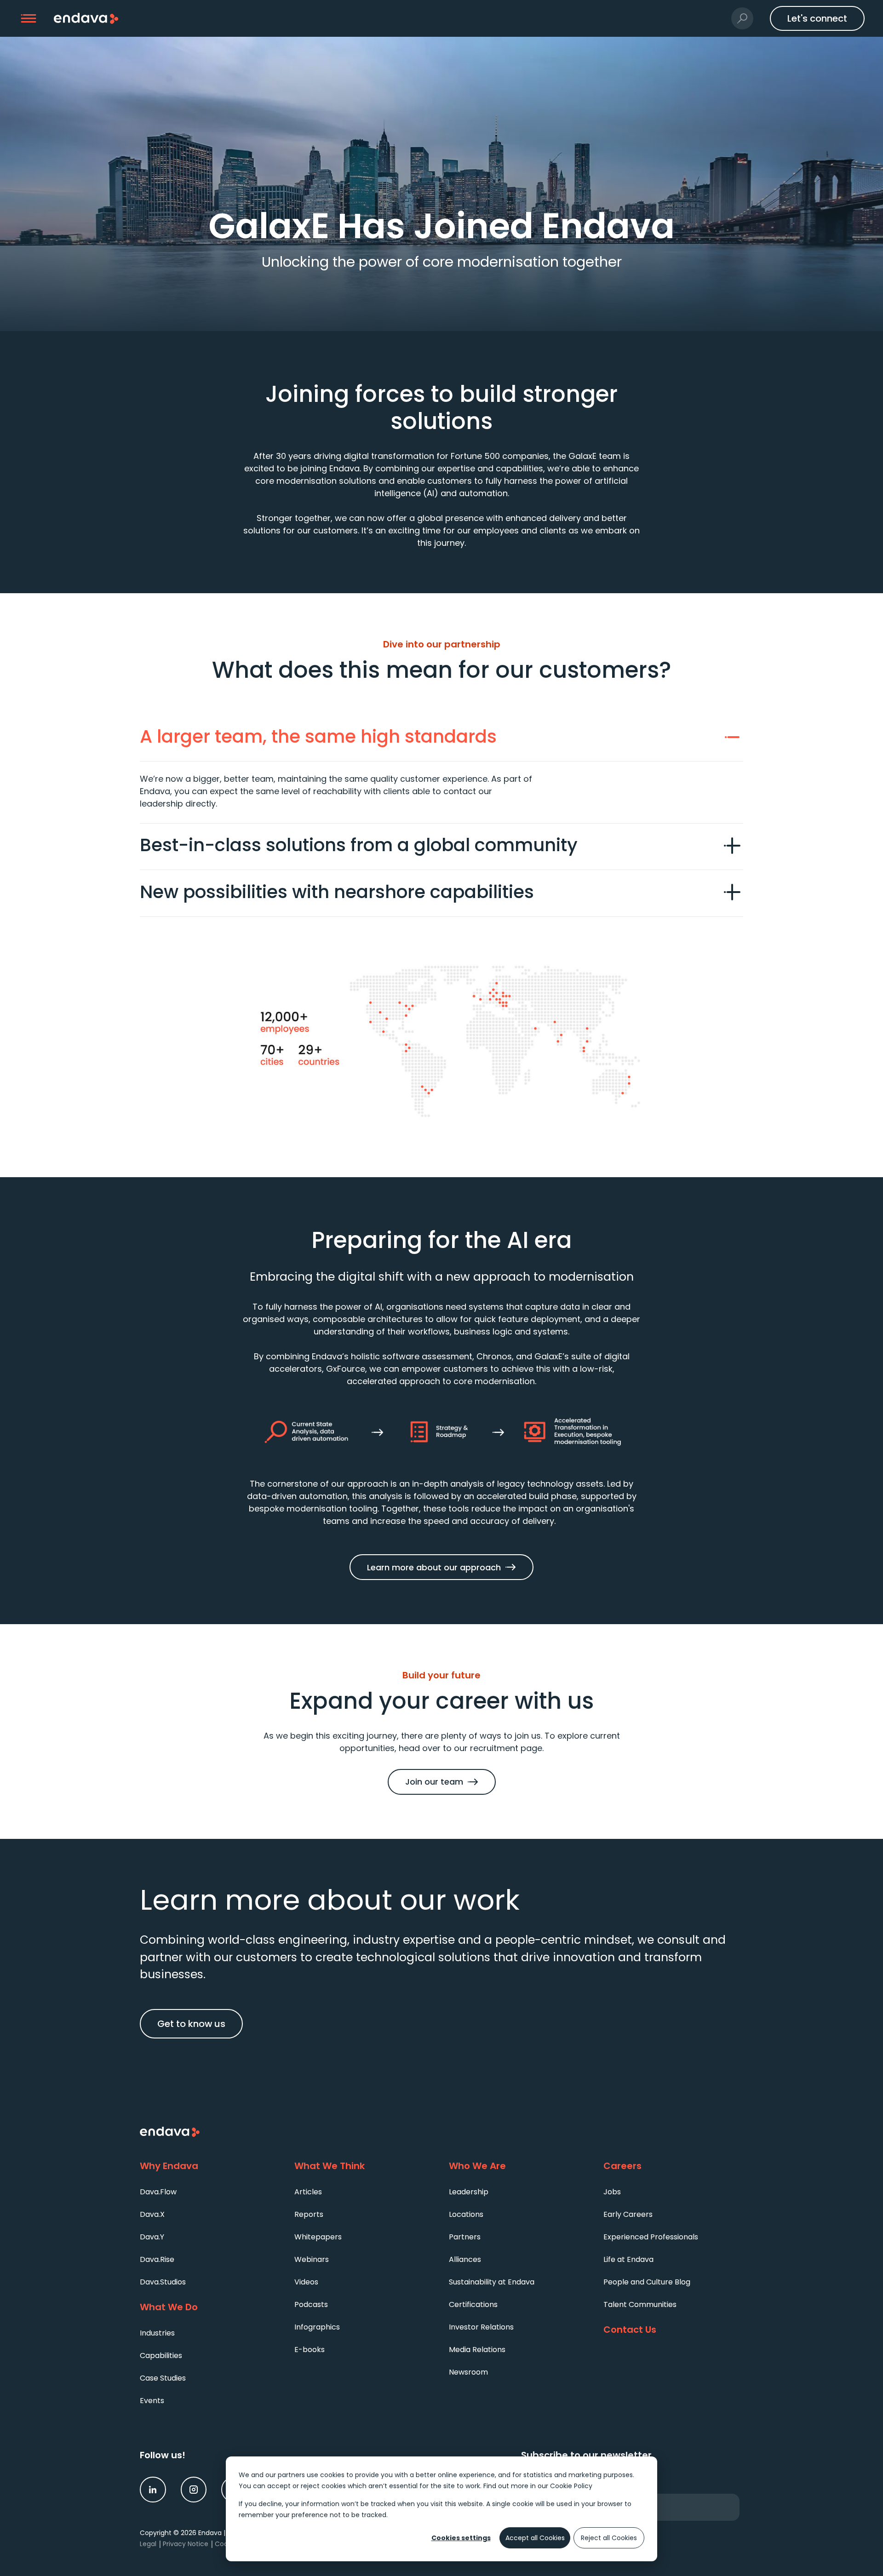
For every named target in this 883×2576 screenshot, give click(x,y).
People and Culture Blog (647, 2282)
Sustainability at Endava (492, 2282)
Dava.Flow (158, 2192)
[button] (29, 19)
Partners (465, 2237)
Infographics (317, 2327)
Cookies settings (461, 2538)
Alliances (465, 2259)
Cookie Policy (571, 2486)
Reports (309, 2214)
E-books (310, 2350)
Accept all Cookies (535, 2538)
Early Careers (628, 2214)
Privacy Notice (186, 2544)
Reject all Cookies (609, 2538)
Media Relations (477, 2350)
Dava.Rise (157, 2259)
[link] (153, 2490)
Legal (148, 2544)
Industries (157, 2333)
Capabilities (161, 2356)
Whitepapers (318, 2237)
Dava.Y (152, 2237)
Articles (308, 2192)
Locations (466, 2214)
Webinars (312, 2259)
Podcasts (311, 2304)
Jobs (612, 2192)
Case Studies (163, 2378)
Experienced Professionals (651, 2237)
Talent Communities (640, 2304)
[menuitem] (210, 2191)
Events (152, 2401)
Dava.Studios (163, 2282)
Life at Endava (628, 2259)
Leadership (469, 2192)
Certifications (473, 2304)
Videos (306, 2282)
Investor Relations (481, 2327)
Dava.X (152, 2214)
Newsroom (468, 2372)
